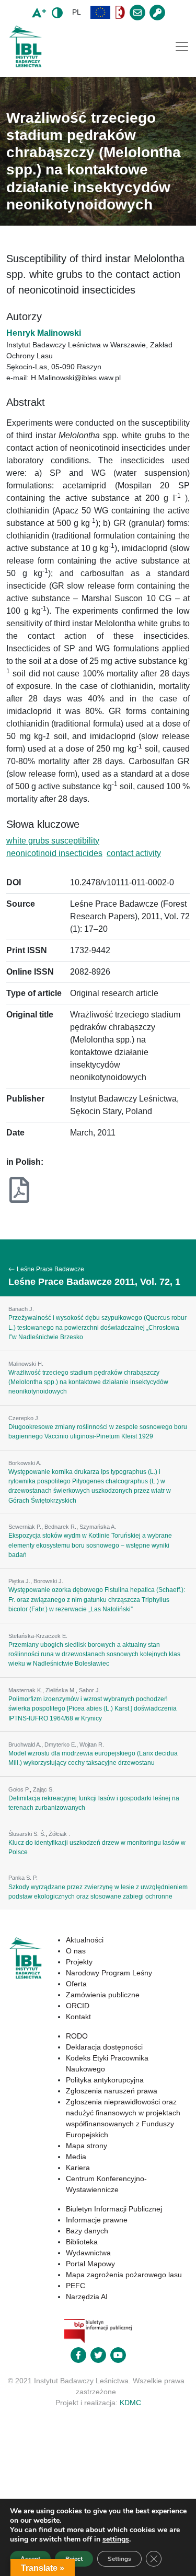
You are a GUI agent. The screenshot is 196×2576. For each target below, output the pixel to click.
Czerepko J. (24, 1418)
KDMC (130, 2403)
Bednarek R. (60, 1527)
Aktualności (85, 1940)
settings (116, 2539)
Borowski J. (48, 1581)
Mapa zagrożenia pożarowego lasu (124, 2275)
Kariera (78, 2168)
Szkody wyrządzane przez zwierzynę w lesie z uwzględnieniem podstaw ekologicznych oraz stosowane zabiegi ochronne (98, 1892)
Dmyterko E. (60, 1744)
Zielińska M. (61, 1690)
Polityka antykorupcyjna (105, 2080)
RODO (77, 2036)
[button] (100, 12)
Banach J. (21, 1309)
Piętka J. (19, 1581)
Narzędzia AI (87, 2297)
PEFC (76, 2286)
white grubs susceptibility (53, 841)
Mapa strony (87, 2146)
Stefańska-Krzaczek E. (38, 1636)
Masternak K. (25, 1690)
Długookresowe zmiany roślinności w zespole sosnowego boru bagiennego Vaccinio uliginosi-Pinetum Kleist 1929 (98, 1432)
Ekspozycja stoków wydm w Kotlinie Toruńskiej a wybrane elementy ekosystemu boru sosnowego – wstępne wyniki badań (90, 1545)
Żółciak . (59, 1834)
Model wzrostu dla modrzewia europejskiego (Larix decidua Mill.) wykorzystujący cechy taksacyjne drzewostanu (93, 1758)
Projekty (79, 1962)
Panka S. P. (23, 1878)
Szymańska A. (98, 1527)
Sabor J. (90, 1690)
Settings (119, 2559)
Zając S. (43, 1789)
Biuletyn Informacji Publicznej (114, 2209)
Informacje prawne (97, 2220)
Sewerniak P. (25, 1527)
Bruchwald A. (25, 1744)
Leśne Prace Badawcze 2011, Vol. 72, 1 (94, 1282)
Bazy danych (87, 2231)
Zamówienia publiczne (103, 1995)
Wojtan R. (92, 1744)
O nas (76, 1951)
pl (77, 12)
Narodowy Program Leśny (109, 1973)
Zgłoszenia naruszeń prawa (112, 2091)
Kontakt (78, 2017)
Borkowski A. (25, 1463)
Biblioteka (82, 2242)
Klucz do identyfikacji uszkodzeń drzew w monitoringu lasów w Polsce (97, 1847)
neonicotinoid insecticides (54, 853)
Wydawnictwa (88, 2253)
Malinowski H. (26, 1364)
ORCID (78, 2006)
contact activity (134, 853)
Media (76, 2157)
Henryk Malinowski (44, 333)
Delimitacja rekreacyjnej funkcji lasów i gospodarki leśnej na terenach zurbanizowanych (94, 1803)
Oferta (76, 1984)
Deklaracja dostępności (104, 2047)
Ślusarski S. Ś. (27, 1834)
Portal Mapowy (90, 2264)
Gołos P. (19, 1789)
